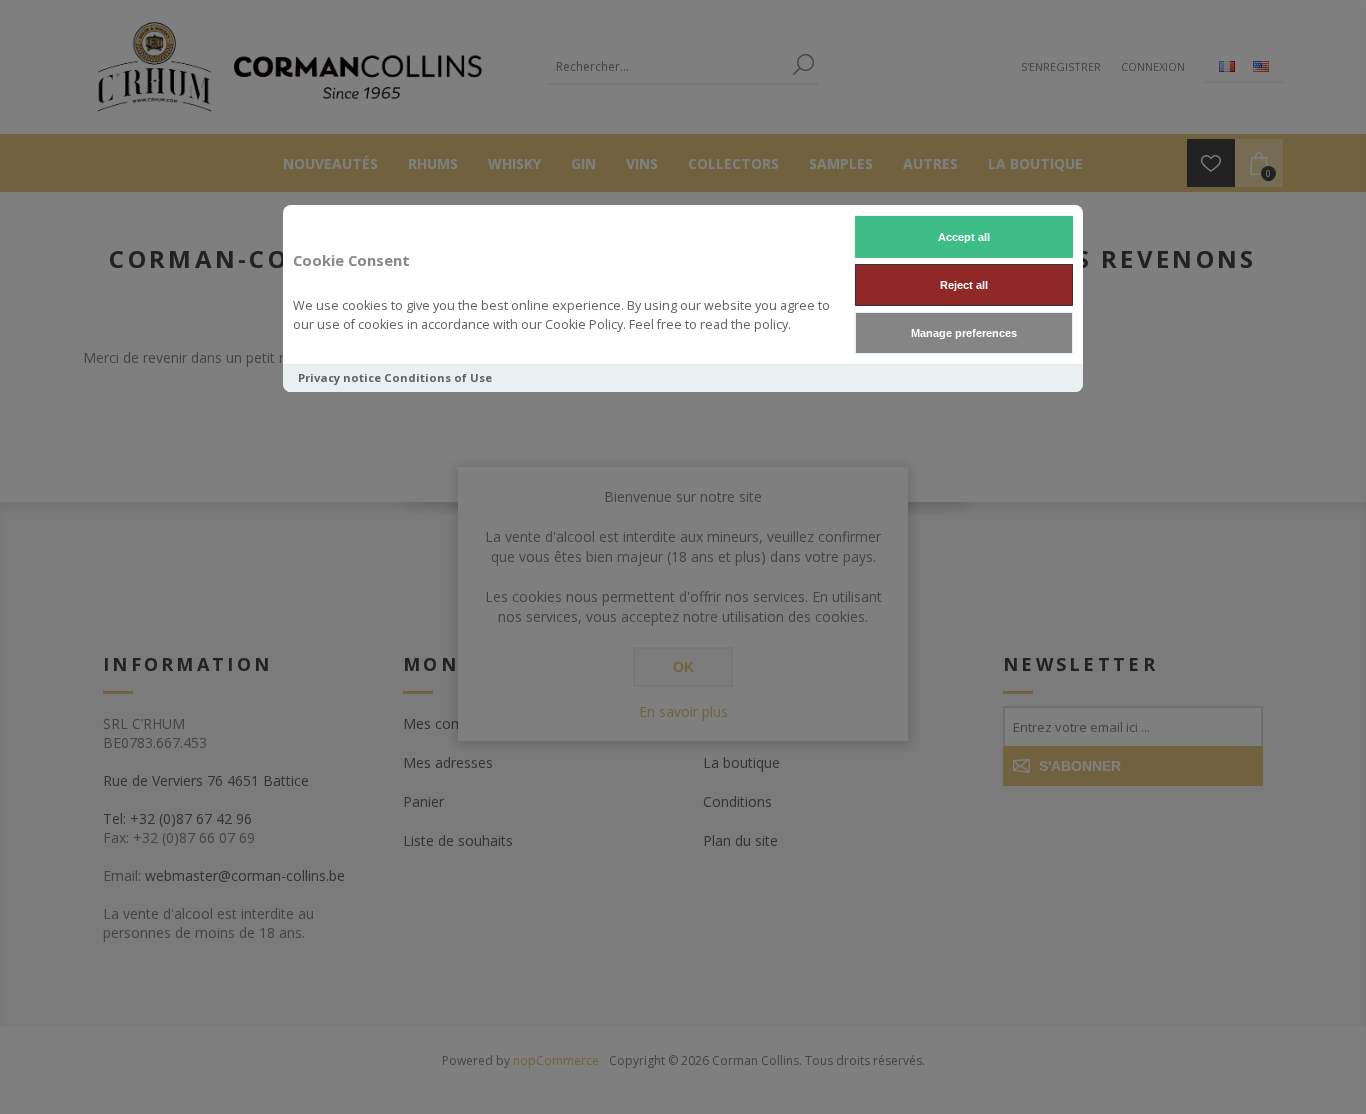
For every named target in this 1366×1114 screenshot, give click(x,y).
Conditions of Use (438, 377)
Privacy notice (339, 377)
